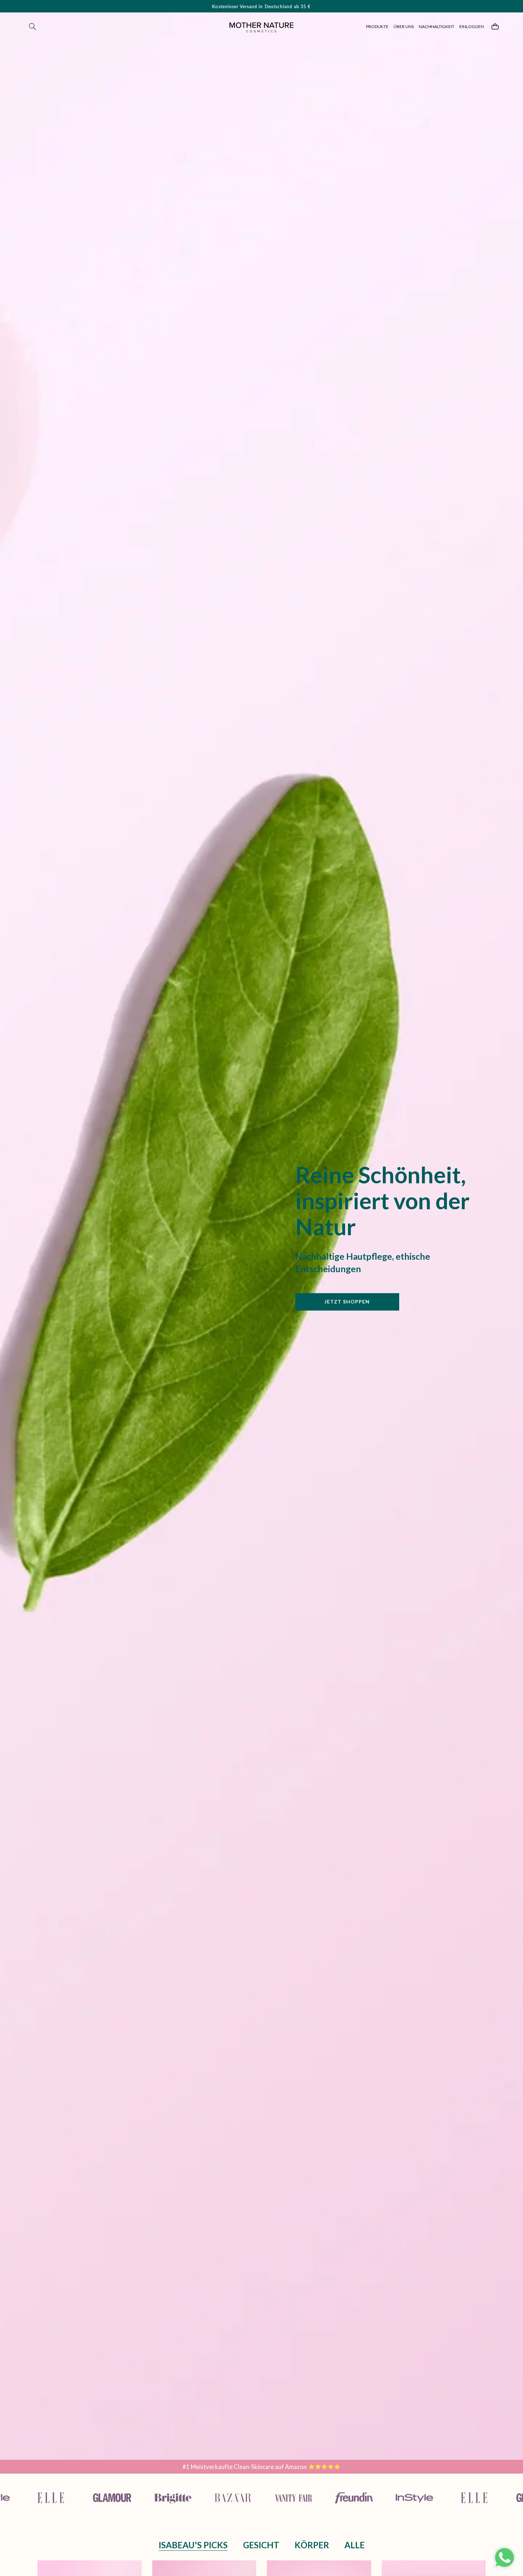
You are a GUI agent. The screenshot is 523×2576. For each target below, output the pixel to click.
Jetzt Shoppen (347, 1302)
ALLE (355, 2545)
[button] (33, 27)
